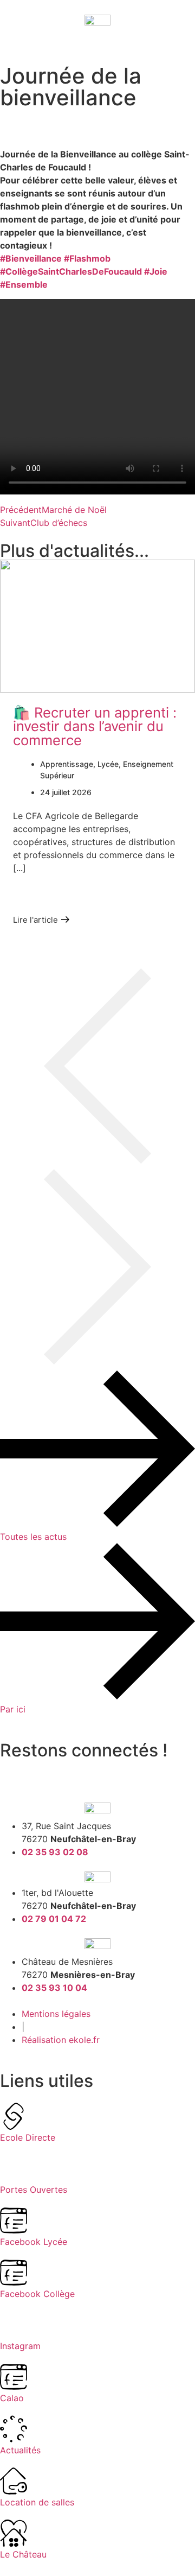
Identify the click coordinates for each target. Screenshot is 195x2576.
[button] (97, 1069)
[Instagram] (43, 1773)
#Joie (156, 271)
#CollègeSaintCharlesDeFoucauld (71, 271)
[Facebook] (14, 1773)
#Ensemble (24, 284)
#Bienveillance (31, 258)
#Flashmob (87, 258)
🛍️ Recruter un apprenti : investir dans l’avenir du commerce (95, 726)
